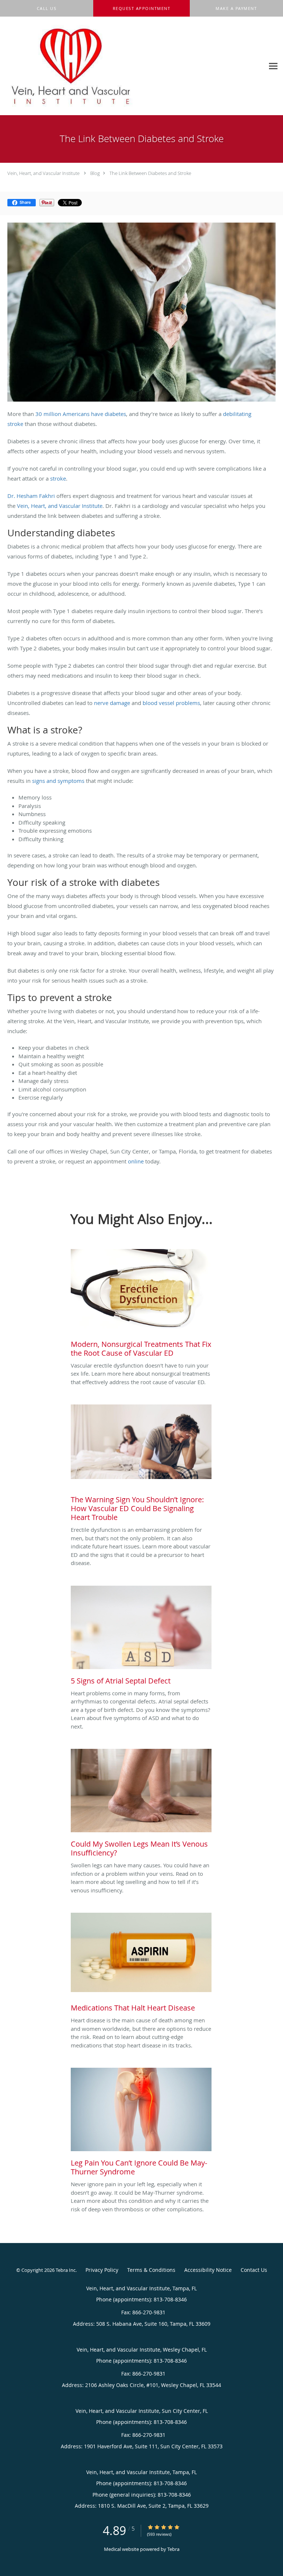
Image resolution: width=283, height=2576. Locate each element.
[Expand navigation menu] (273, 66)
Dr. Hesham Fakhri (31, 496)
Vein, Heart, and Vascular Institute (43, 173)
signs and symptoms (58, 781)
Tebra (173, 2549)
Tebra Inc (66, 2270)
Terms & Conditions (151, 2270)
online (136, 1161)
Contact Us (254, 2270)
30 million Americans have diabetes (81, 414)
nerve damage (112, 703)
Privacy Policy (102, 2270)
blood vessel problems (171, 703)
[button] (141, 8)
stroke (58, 478)
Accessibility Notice (208, 2270)
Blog (95, 173)
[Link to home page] (96, 66)
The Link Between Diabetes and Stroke (150, 173)
